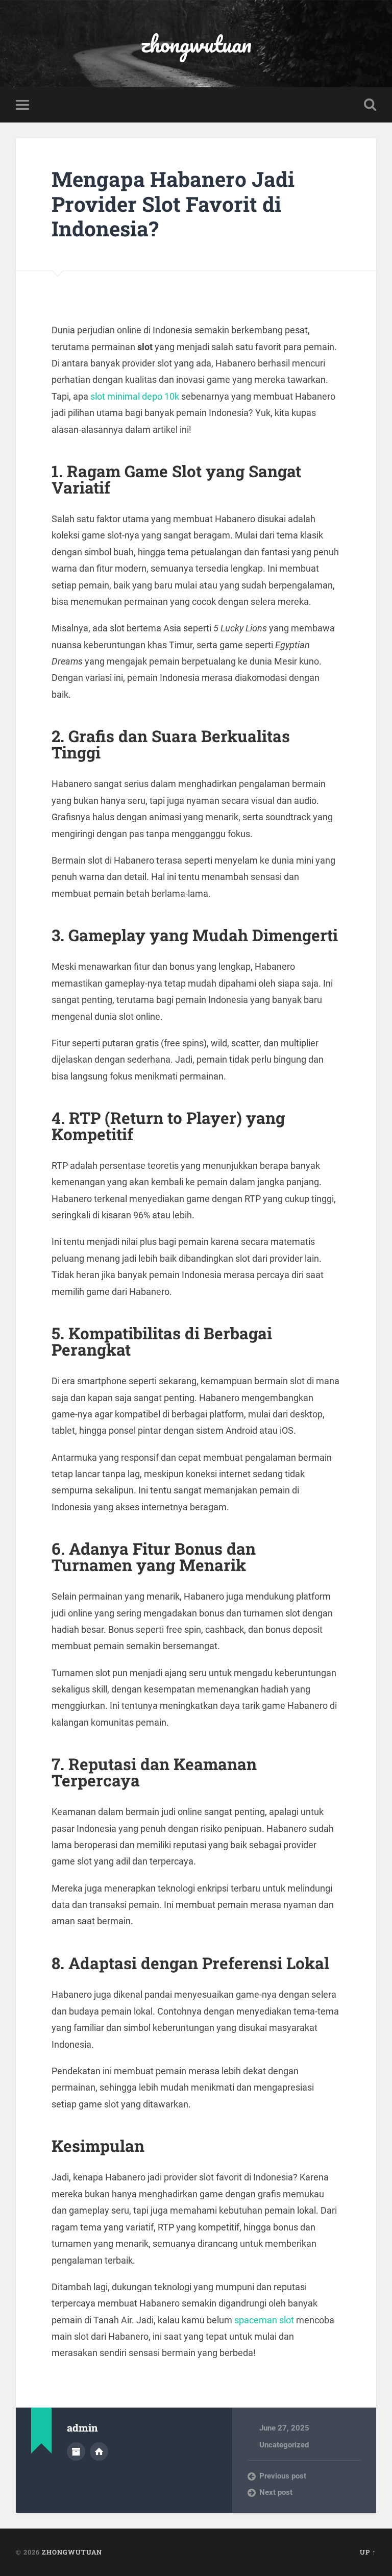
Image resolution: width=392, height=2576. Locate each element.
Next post (276, 2492)
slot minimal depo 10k (135, 396)
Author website (99, 2451)
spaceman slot (264, 2320)
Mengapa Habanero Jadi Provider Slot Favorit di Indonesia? (173, 204)
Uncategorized (284, 2445)
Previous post (283, 2476)
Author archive (76, 2451)
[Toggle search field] (370, 105)
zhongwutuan (196, 44)
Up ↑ (368, 2552)
